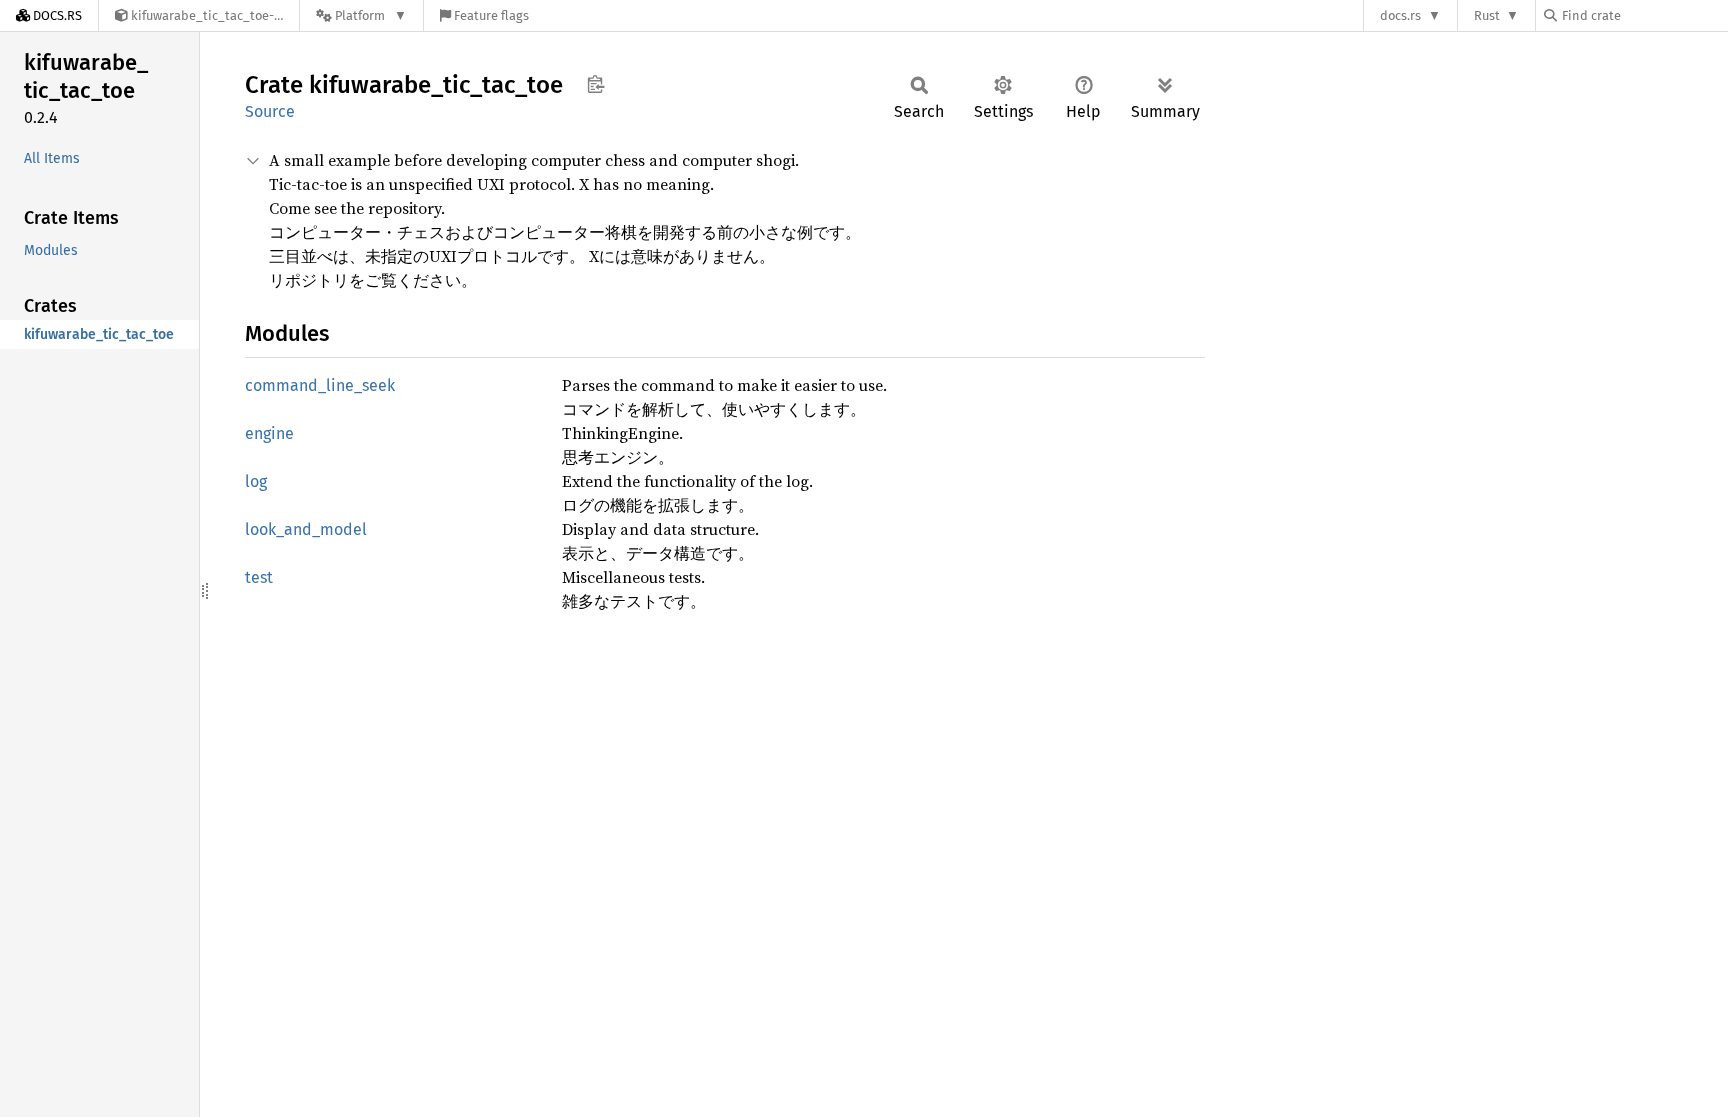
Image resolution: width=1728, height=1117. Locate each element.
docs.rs (1400, 15)
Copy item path (595, 84)
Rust (1487, 15)
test (259, 577)
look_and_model (306, 529)
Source (270, 111)
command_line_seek (320, 385)
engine (269, 433)
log (256, 481)
